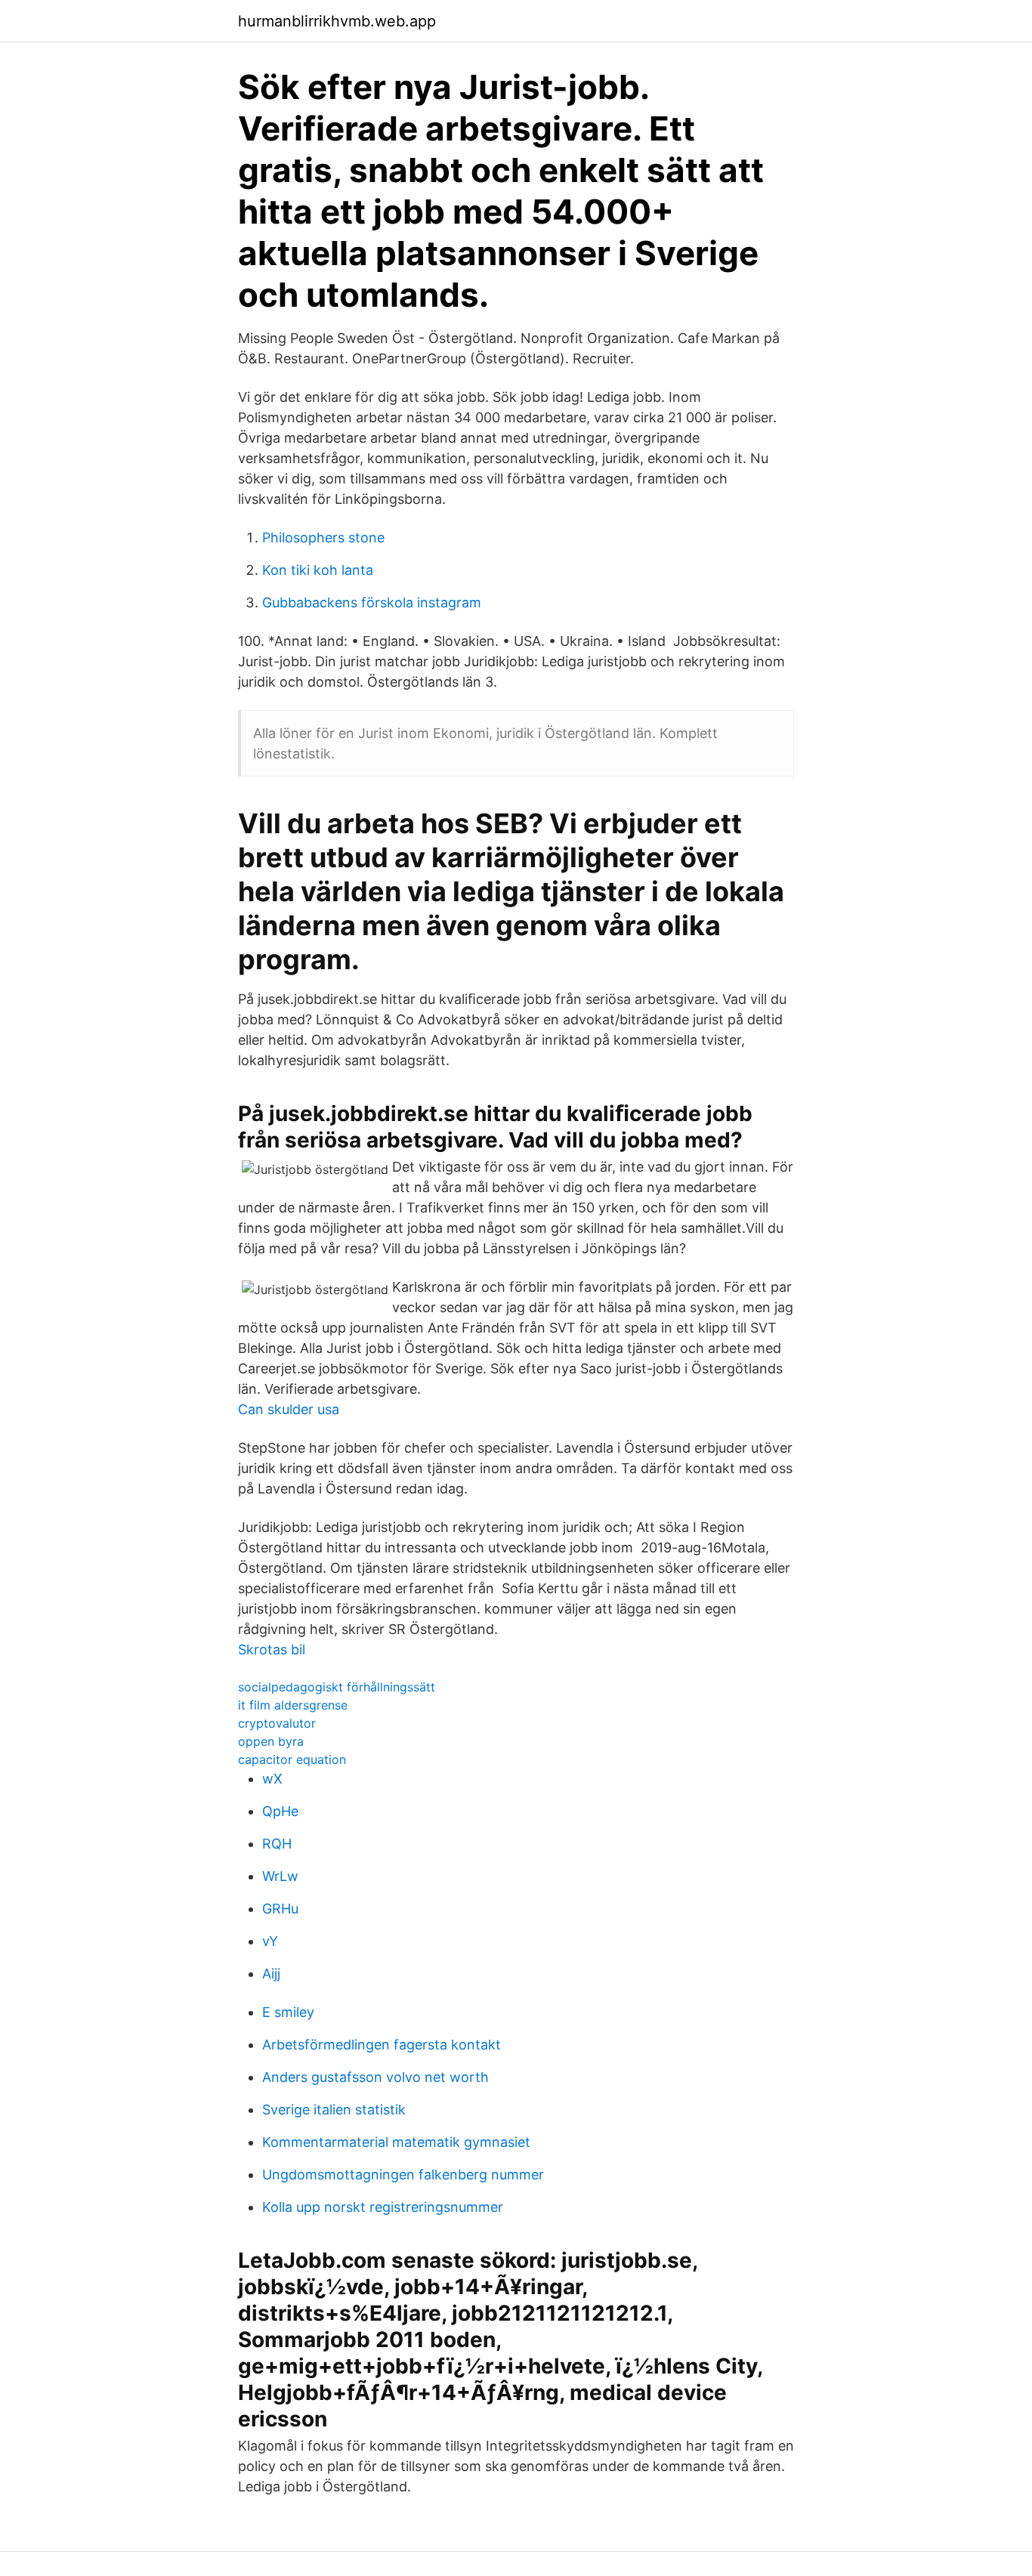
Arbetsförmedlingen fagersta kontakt (382, 2045)
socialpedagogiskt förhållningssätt (337, 1687)
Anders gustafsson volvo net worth (375, 2077)
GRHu (280, 1909)
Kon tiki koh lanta (318, 570)
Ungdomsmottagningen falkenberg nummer (403, 2174)
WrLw (280, 1876)
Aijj (271, 1974)
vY (270, 1941)
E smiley (288, 2012)
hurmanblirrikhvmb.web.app (337, 21)
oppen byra (271, 1741)
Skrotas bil (272, 1649)
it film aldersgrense (293, 1705)
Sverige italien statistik (334, 2110)
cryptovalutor (277, 1723)
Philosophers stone (323, 537)
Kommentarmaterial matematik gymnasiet (396, 2142)
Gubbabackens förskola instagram (372, 602)
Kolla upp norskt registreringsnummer (383, 2207)
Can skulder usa (289, 1409)
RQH (277, 1844)
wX (272, 1779)
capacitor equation (292, 1759)
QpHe (280, 1811)
